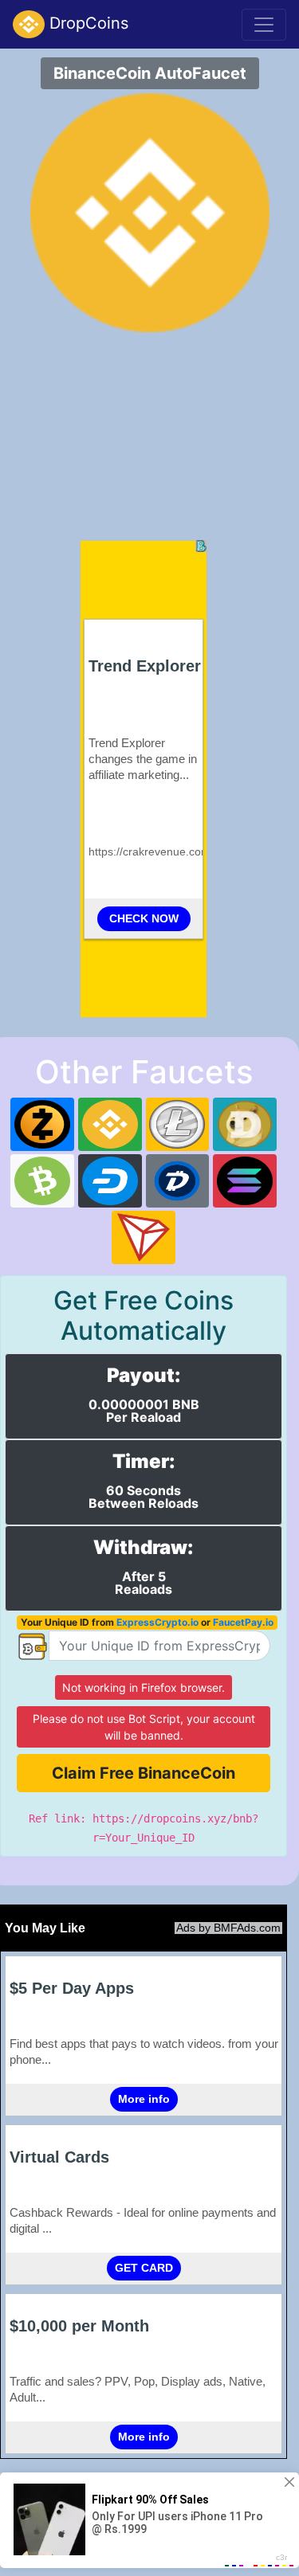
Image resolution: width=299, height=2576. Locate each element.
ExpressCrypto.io (157, 1622)
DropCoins (87, 23)
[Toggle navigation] (264, 25)
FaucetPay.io (243, 1622)
